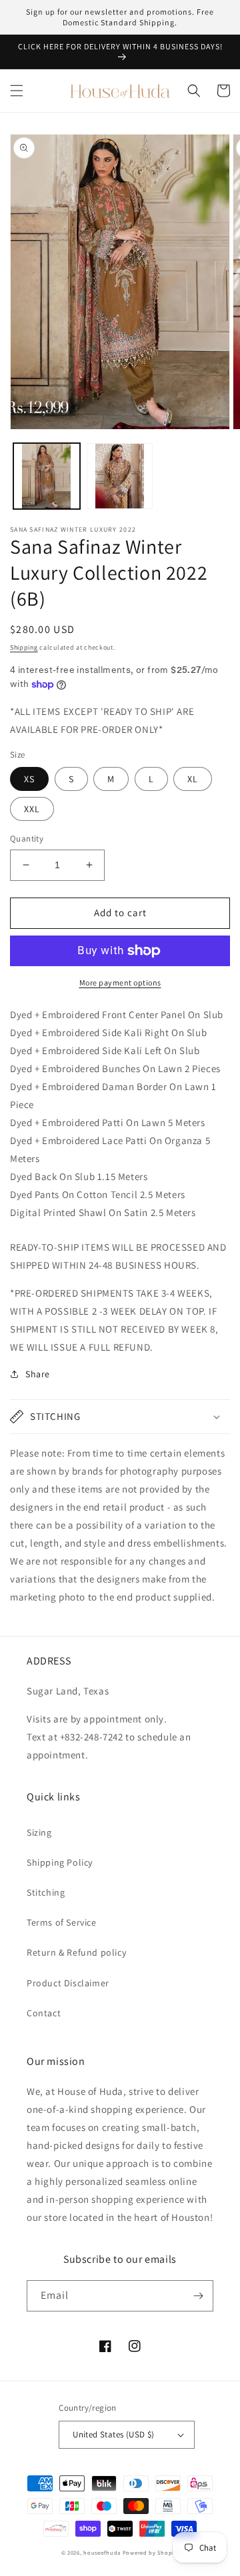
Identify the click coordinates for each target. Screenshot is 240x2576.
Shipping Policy (60, 1862)
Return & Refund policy (76, 1952)
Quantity (27, 839)
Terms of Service (62, 1922)
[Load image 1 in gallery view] (47, 476)
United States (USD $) (113, 2434)
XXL (32, 809)
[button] (17, 91)
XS (29, 779)
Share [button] (38, 1374)
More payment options (120, 982)
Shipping (24, 647)
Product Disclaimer (68, 1983)
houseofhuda (102, 2552)
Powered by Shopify (151, 2552)
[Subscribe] (198, 2296)
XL (193, 779)
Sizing (39, 1832)
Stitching (46, 1892)
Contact (44, 2013)
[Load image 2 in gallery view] (120, 476)
